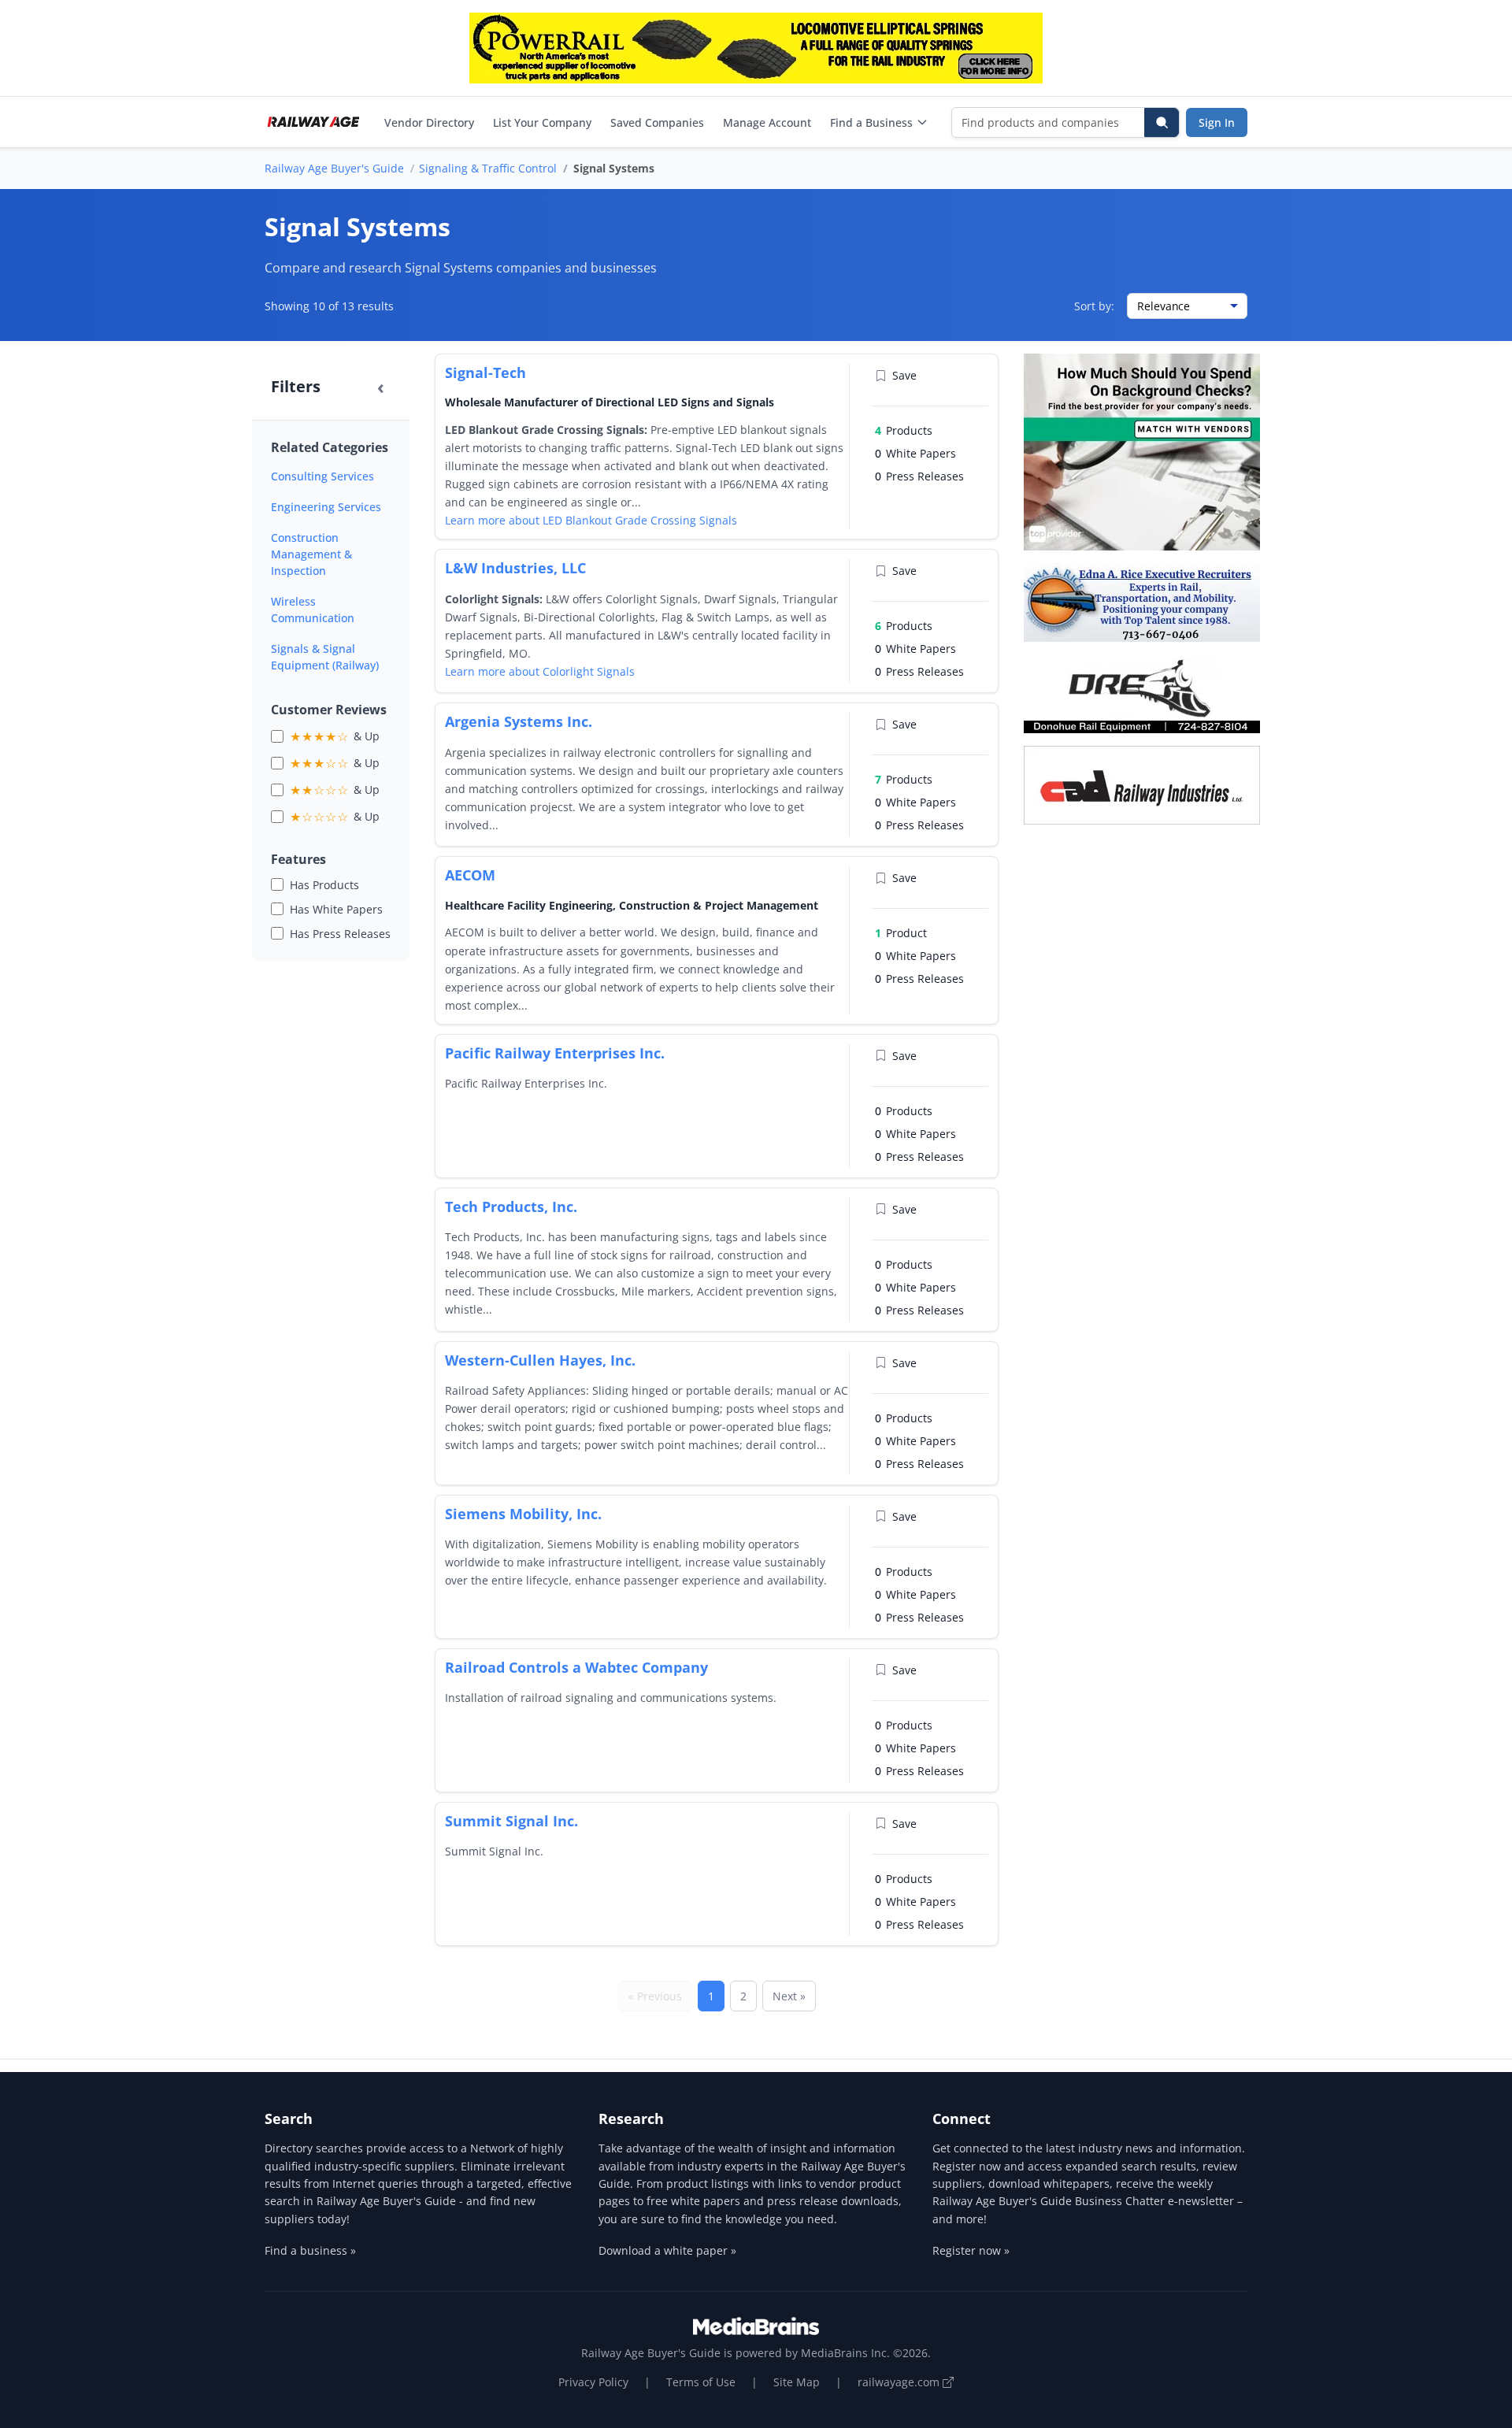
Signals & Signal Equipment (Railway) (325, 657)
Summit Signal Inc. (511, 1821)
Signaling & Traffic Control (488, 168)
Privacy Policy (593, 2382)
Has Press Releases (340, 934)
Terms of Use (701, 2382)
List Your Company (542, 122)
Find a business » (310, 2250)
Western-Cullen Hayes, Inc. (540, 1360)
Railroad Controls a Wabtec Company (576, 1667)
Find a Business (871, 122)
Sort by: (1094, 306)
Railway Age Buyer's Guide (334, 168)
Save (904, 375)
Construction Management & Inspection (311, 554)
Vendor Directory (429, 122)
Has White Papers (336, 909)
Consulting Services (322, 476)
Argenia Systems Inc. (519, 721)
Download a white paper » (667, 2250)
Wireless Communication (313, 610)
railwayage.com (900, 2382)
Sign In (1217, 122)
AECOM (470, 875)
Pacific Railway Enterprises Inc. (555, 1053)
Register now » (971, 2250)
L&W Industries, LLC (515, 568)
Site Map (797, 2382)
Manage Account (767, 122)
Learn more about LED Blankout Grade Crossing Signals (591, 520)
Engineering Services (326, 507)
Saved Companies (657, 122)
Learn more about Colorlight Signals (540, 671)
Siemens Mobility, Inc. (523, 1514)
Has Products (324, 885)
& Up (335, 736)
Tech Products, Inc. (511, 1207)
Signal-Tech (485, 373)
